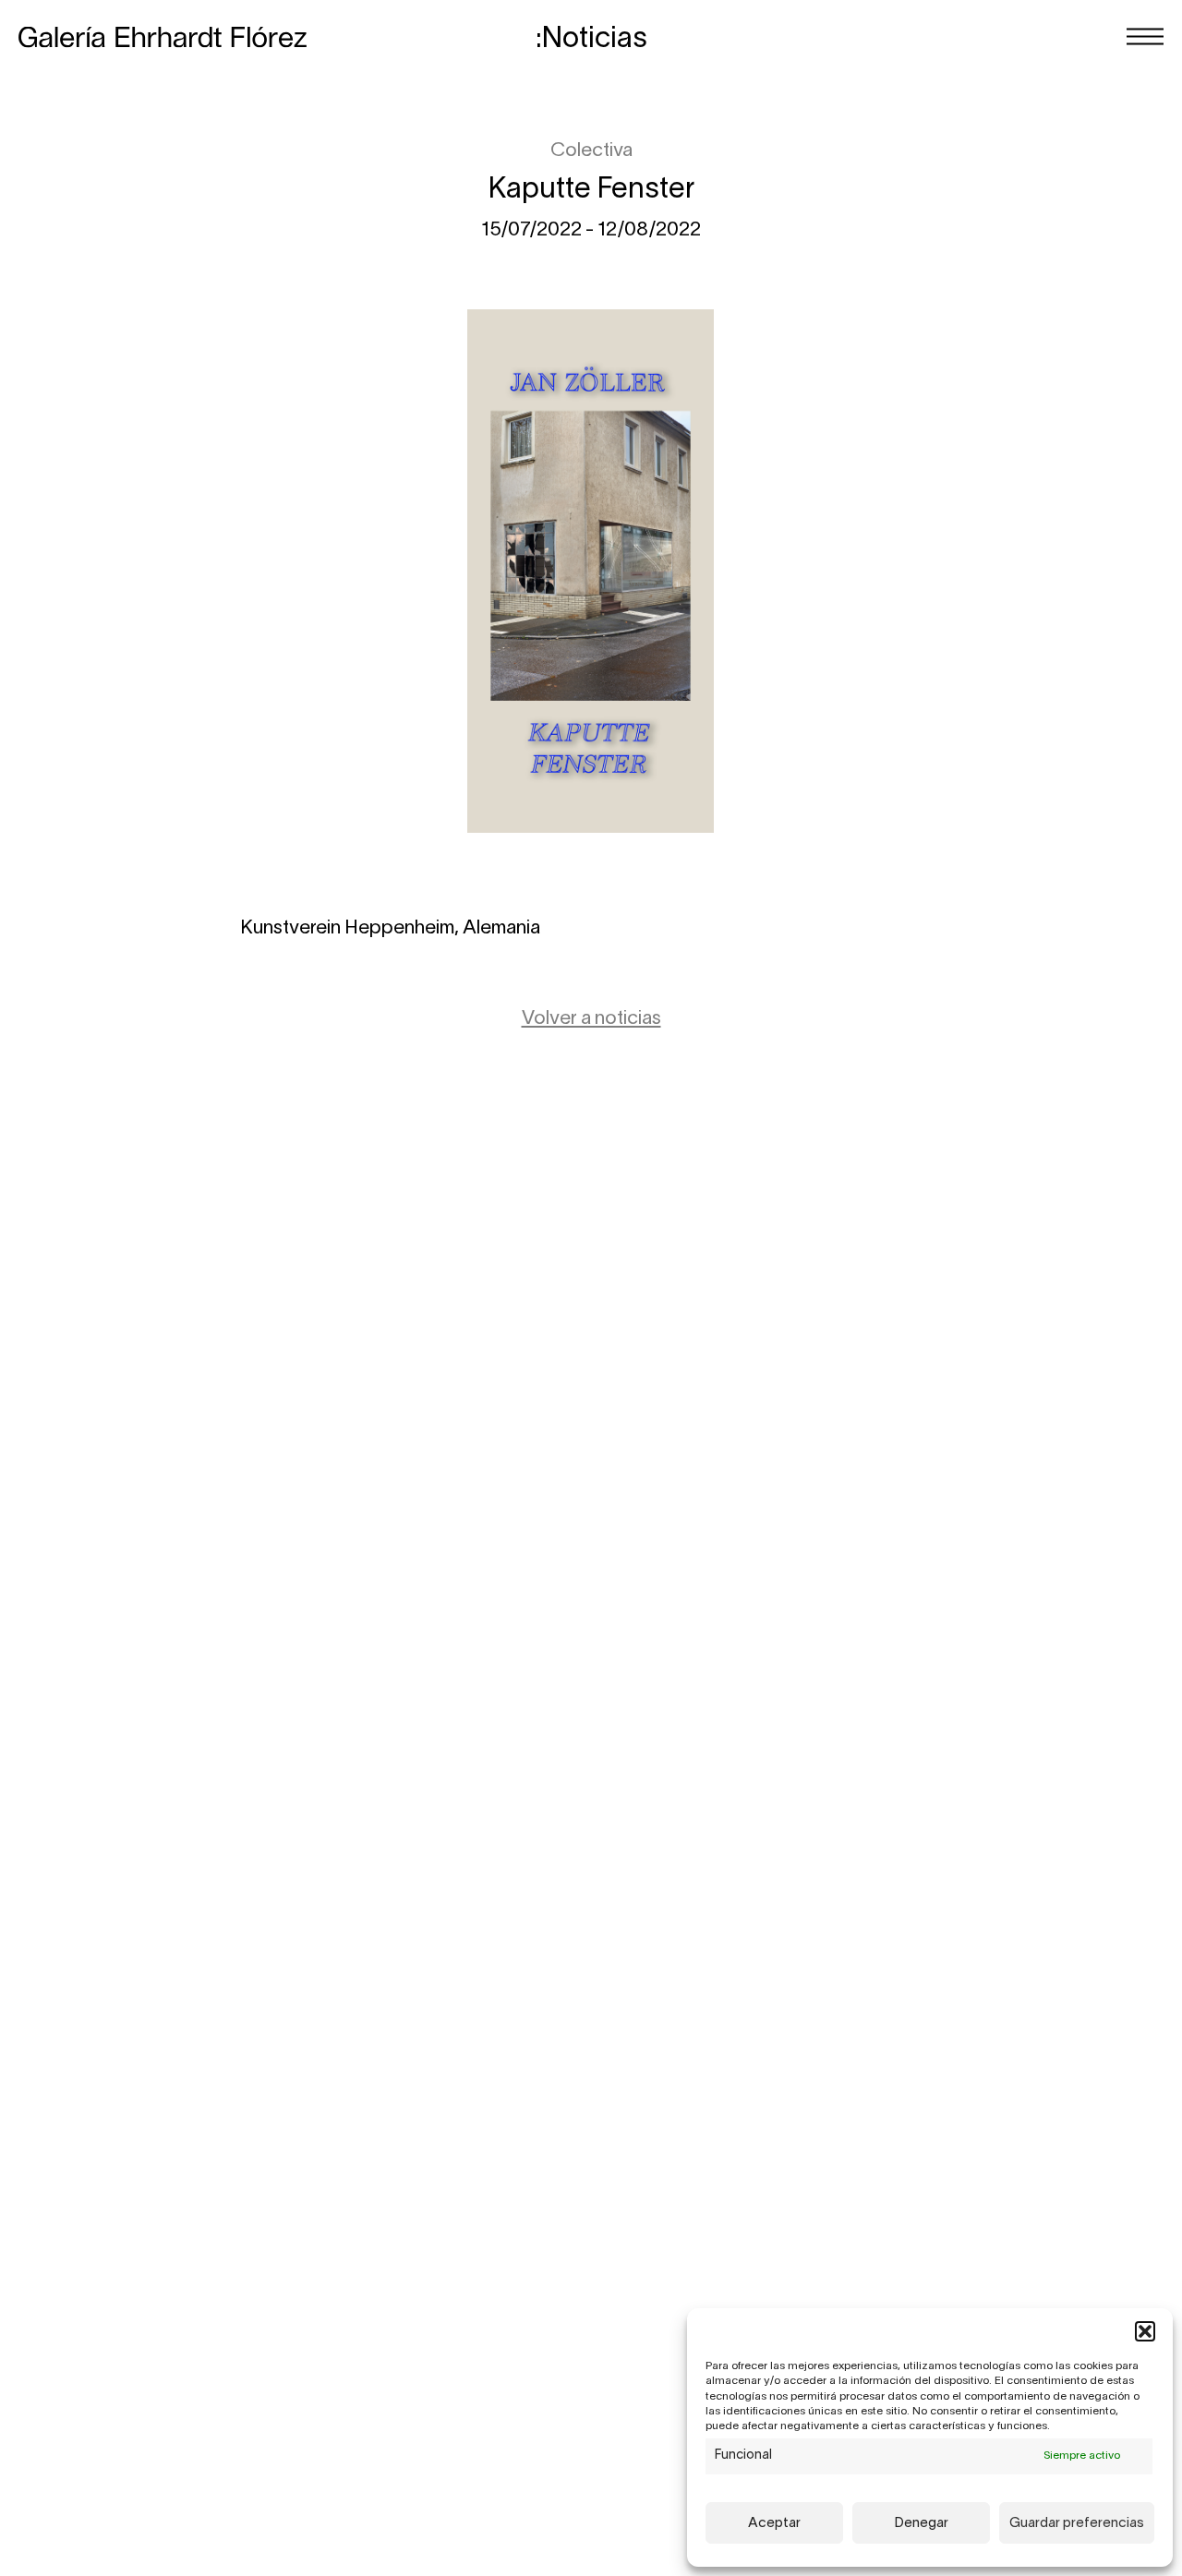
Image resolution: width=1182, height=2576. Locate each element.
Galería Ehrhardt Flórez (163, 37)
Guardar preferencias (1077, 2523)
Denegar (922, 2523)
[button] (1145, 2331)
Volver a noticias (591, 1019)
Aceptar (774, 2523)
